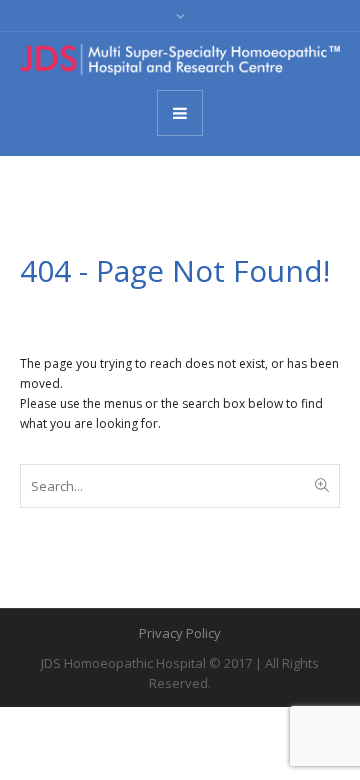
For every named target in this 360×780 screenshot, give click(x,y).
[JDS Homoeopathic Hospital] (180, 59)
